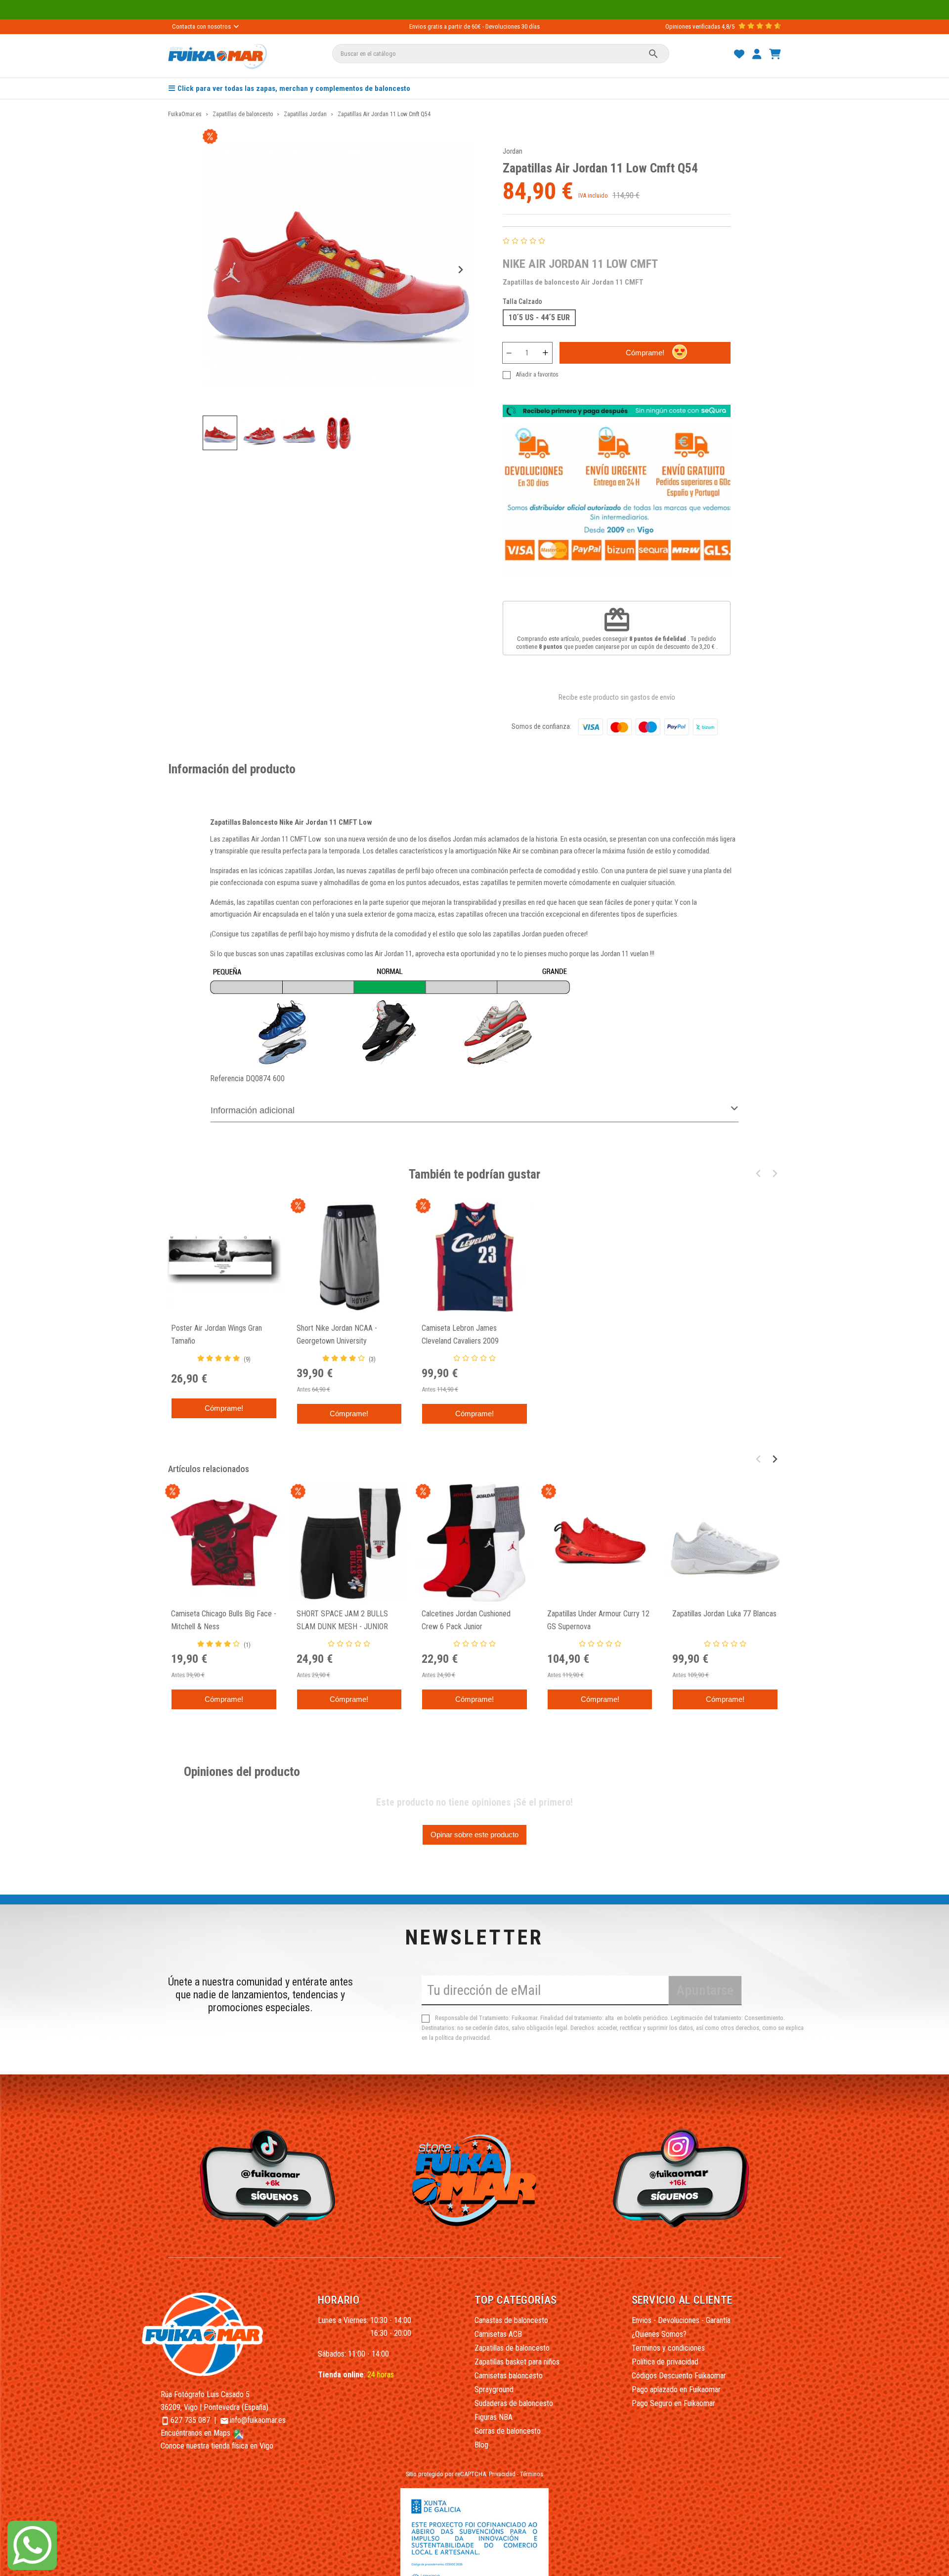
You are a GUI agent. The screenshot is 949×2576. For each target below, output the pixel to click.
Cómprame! (645, 353)
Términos (532, 2474)
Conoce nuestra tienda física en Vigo (217, 2446)
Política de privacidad (665, 2362)
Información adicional (253, 1110)
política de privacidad (462, 2038)
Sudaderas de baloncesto (514, 2403)
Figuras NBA (494, 2417)
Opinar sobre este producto (474, 1835)
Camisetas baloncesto (509, 2376)
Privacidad (502, 2474)
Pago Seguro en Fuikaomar (673, 2403)
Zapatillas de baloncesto (512, 2348)
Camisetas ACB (498, 2334)
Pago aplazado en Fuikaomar (676, 2389)
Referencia (227, 1078)
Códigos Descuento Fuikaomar (679, 2376)
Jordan (513, 151)
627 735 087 (190, 2420)
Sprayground (494, 2389)
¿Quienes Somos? (659, 2334)
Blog (481, 2445)
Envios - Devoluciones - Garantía (681, 2320)
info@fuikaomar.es (258, 2420)
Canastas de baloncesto (511, 2320)
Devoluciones (503, 26)
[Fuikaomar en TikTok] (265, 2178)
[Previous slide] (217, 270)
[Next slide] (460, 270)
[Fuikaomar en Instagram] (684, 2178)
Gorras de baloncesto (508, 2431)
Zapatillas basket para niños (517, 2362)
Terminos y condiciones (668, 2348)
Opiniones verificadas (693, 26)
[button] (220, 433)
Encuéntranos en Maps (196, 2433)
